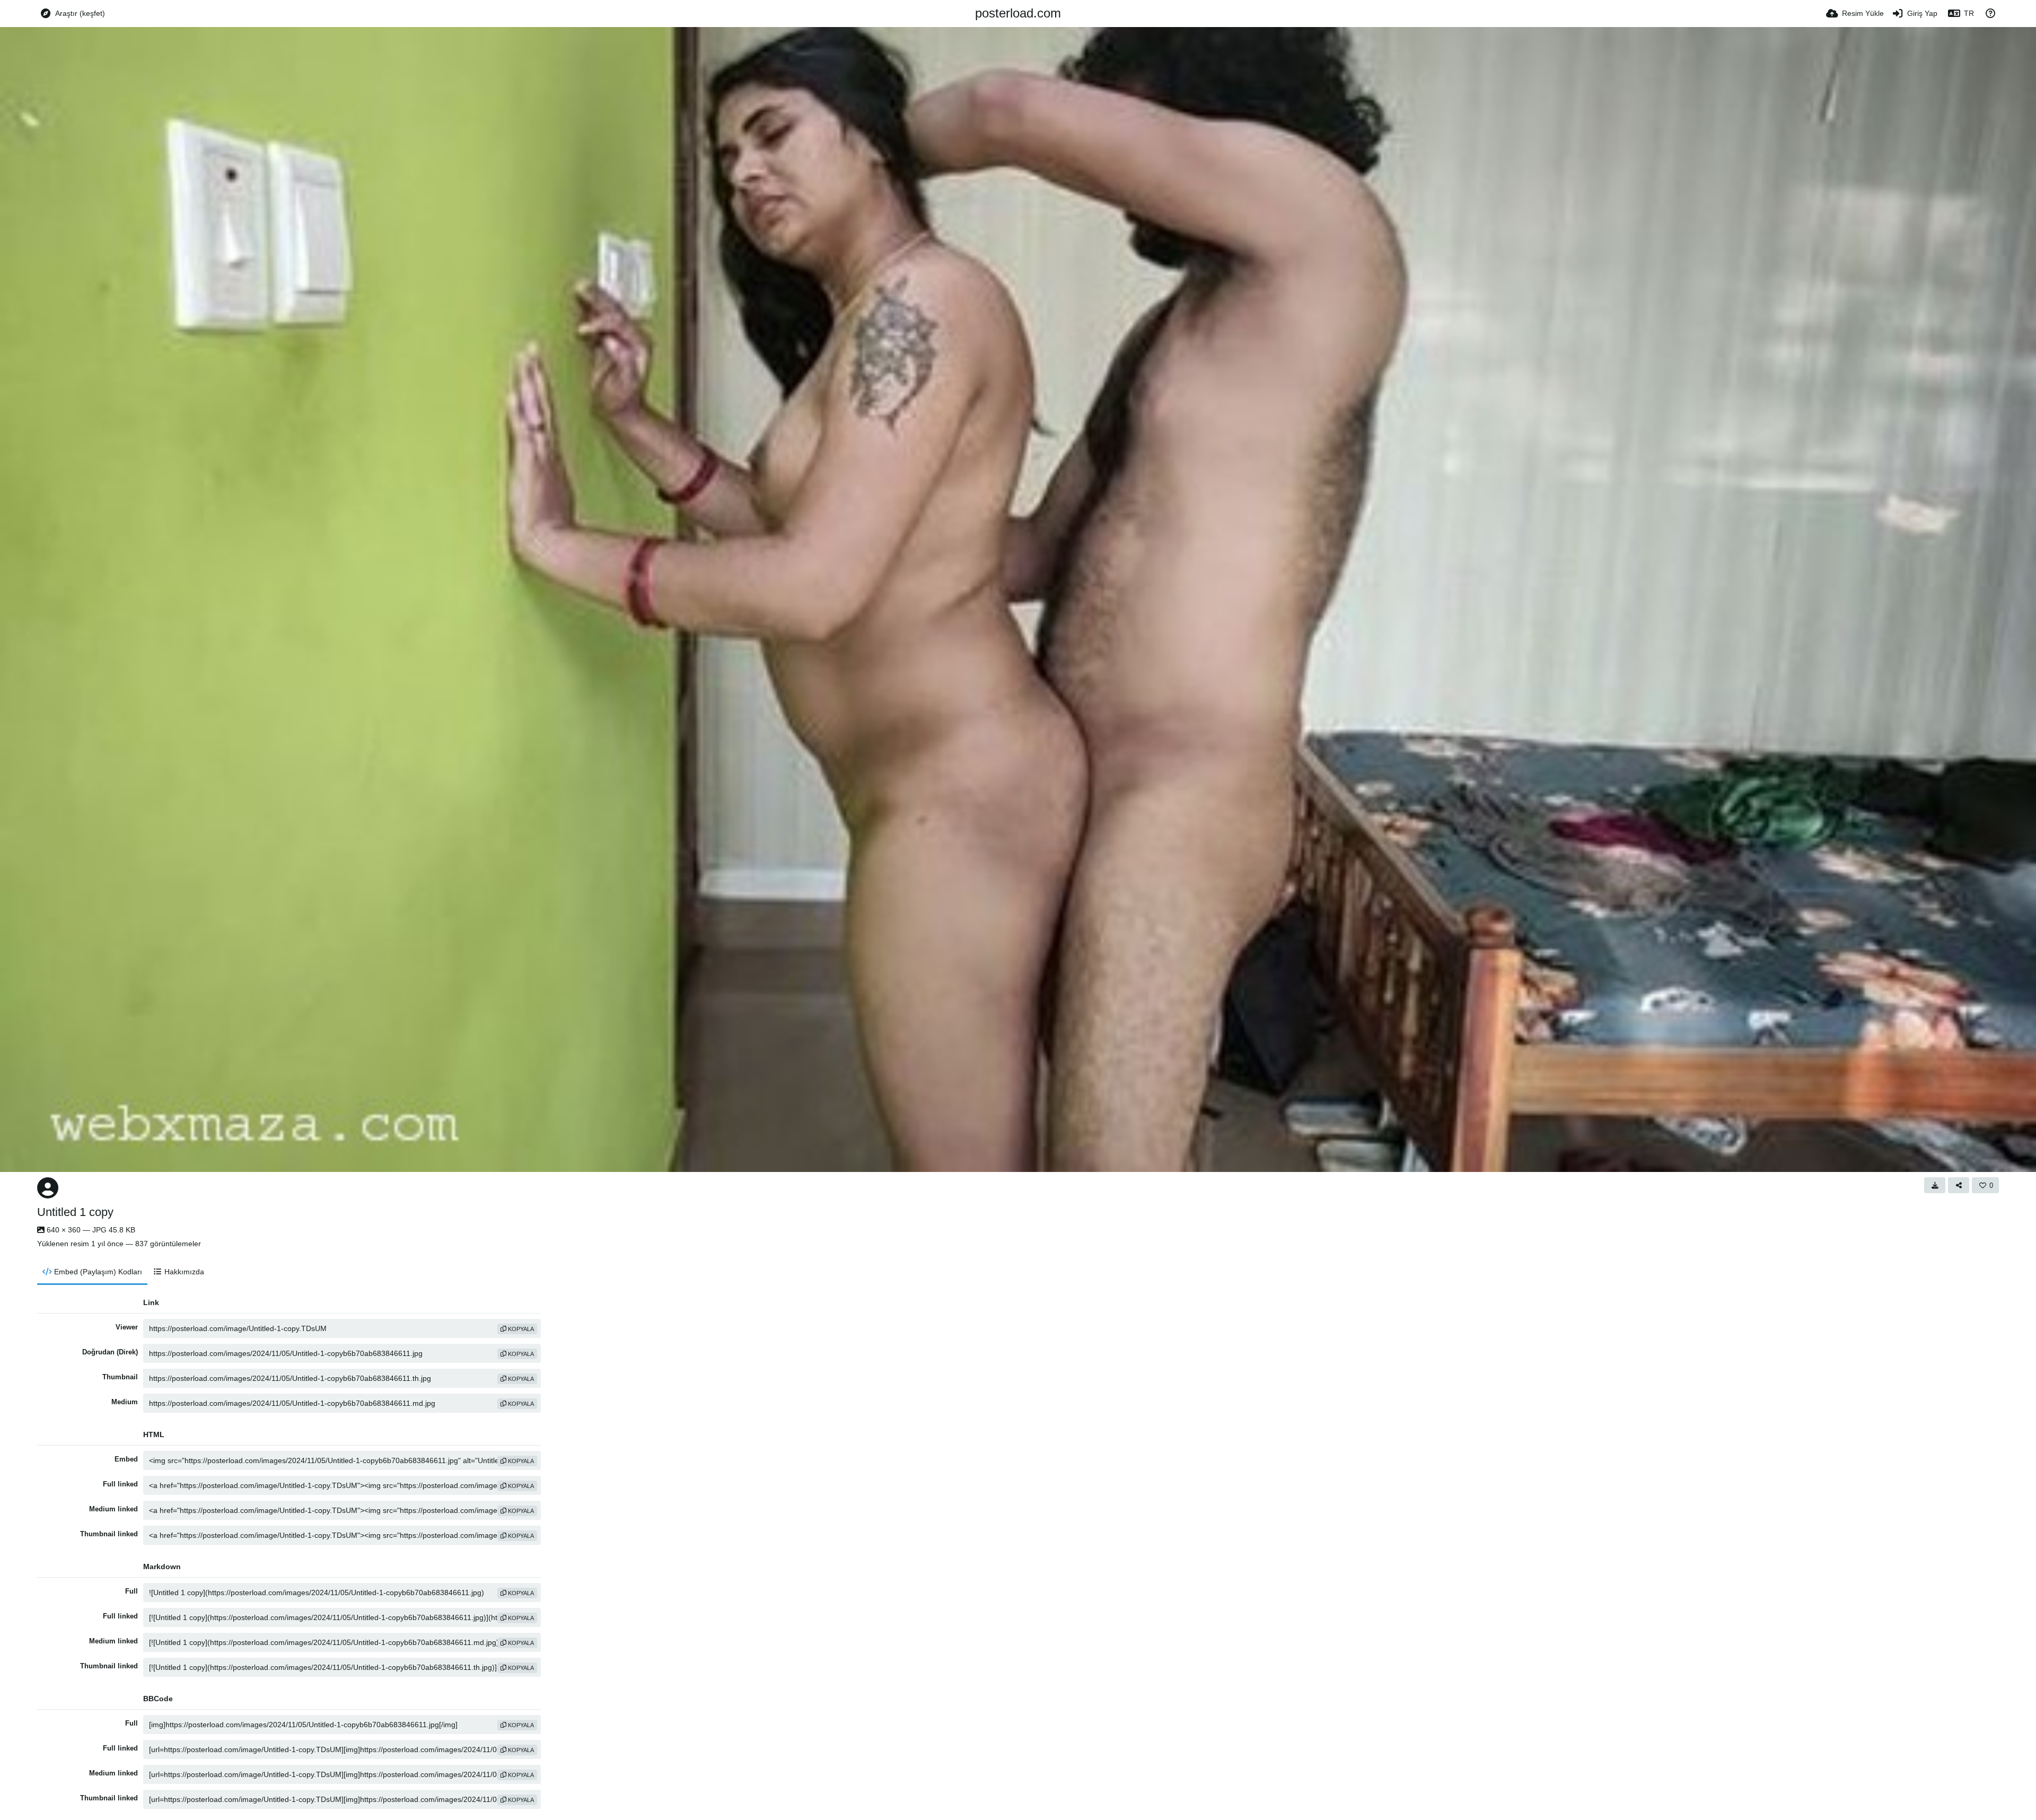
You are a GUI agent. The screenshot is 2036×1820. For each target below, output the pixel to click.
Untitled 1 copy (75, 1212)
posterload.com (1018, 13)
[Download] (1935, 1185)
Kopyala (520, 1329)
